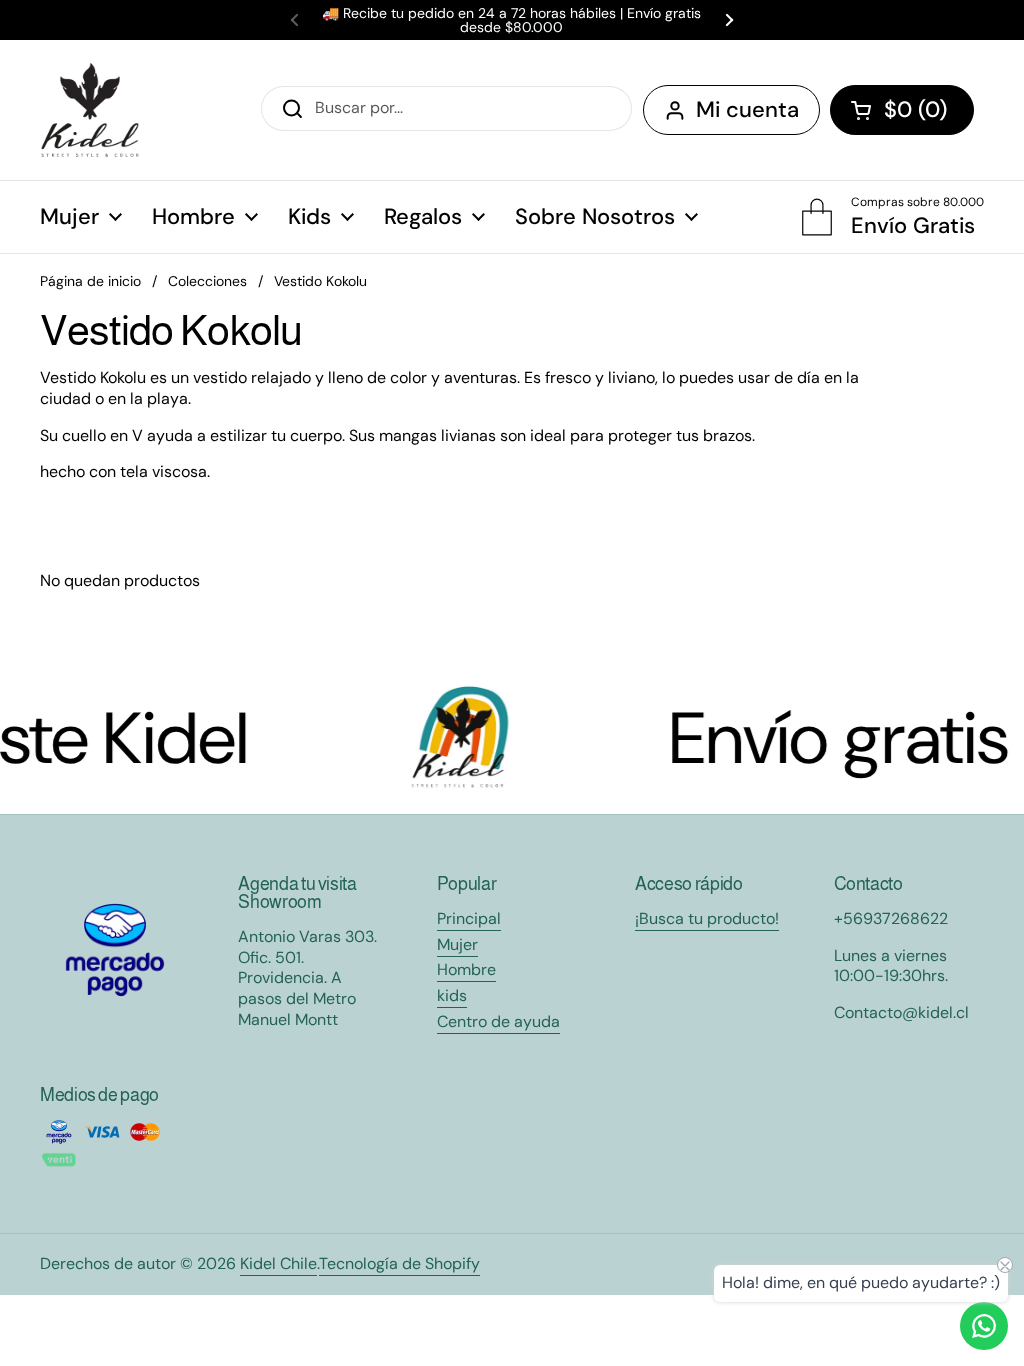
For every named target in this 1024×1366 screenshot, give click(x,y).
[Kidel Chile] (90, 110)
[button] (902, 110)
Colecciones (207, 281)
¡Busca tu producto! (707, 918)
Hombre (466, 969)
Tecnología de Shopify (399, 1263)
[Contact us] (984, 1326)
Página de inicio (90, 281)
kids (452, 995)
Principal (469, 918)
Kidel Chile (278, 1263)
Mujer (457, 944)
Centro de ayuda (498, 1021)
